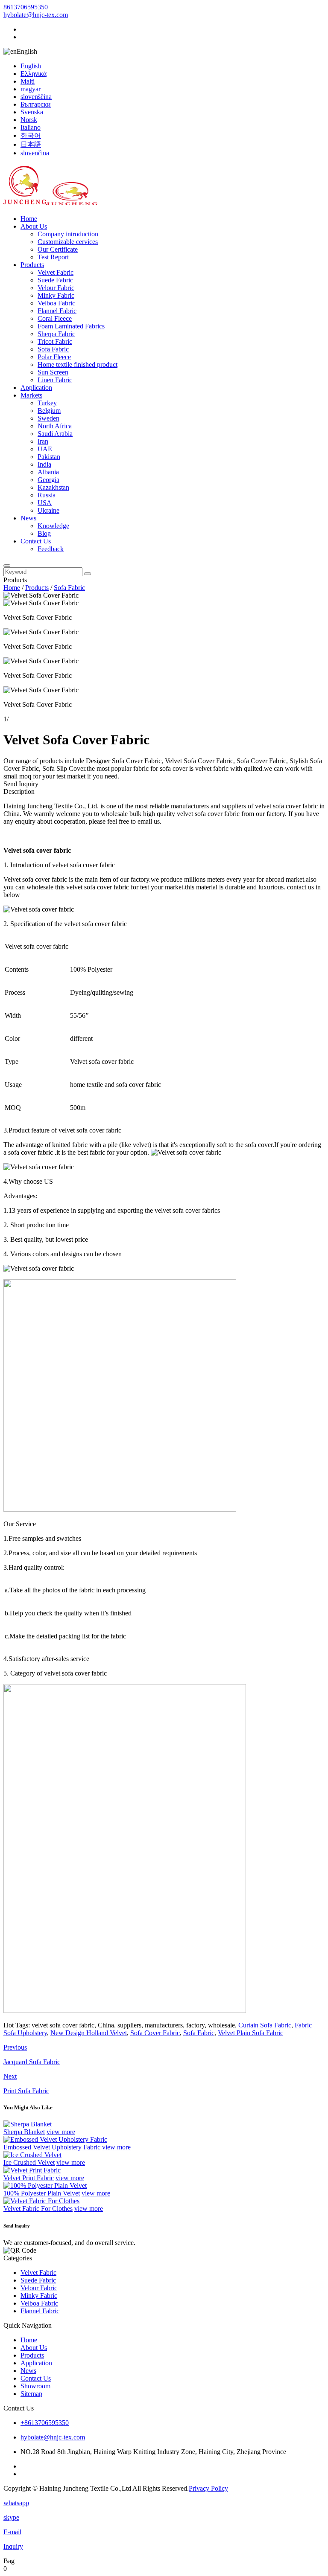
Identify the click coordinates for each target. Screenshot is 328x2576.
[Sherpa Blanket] (28, 2124)
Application (36, 388)
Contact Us (36, 541)
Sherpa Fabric (56, 334)
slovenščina (36, 97)
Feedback (51, 549)
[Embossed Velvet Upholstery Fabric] (55, 2139)
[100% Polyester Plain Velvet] (45, 2185)
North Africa (55, 426)
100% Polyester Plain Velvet (42, 2193)
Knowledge (53, 526)
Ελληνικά (34, 74)
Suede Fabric (55, 280)
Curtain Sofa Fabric (265, 2025)
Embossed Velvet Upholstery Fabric (52, 2147)
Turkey (47, 403)
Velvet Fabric (56, 272)
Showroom (35, 2386)
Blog (44, 533)
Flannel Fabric (57, 311)
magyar (31, 89)
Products (32, 265)
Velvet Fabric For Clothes (38, 2209)
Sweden (48, 418)
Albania (48, 472)
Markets (31, 395)
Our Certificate (58, 249)
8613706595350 (26, 7)
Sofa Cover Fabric (155, 2033)
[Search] (7, 566)
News (28, 518)
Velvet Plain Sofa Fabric (250, 2033)
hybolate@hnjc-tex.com (36, 15)
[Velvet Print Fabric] (32, 2170)
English (31, 66)
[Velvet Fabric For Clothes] (41, 2201)
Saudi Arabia (55, 434)
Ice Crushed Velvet (29, 2162)
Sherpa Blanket (24, 2132)
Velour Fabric (56, 288)
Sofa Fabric (53, 349)
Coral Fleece (55, 318)
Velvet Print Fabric (29, 2178)
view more (61, 2132)
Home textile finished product (78, 364)
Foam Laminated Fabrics (71, 326)
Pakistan (49, 457)
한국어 (31, 135)
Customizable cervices (68, 242)
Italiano (31, 127)
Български (36, 104)
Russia (47, 495)
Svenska (32, 112)
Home (29, 219)
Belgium (49, 411)
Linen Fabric (55, 380)
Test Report (53, 257)
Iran (43, 441)
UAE (45, 449)
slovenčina (35, 153)
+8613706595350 (45, 2423)
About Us (34, 226)
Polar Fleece (54, 357)
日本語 (31, 144)
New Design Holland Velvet (89, 2033)
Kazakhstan (53, 487)
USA (45, 503)
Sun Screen (53, 372)
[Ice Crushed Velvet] (32, 2155)
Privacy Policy (208, 2488)
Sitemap (31, 2394)
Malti (28, 81)
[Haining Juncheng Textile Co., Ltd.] (50, 204)
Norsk (29, 120)
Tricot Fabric (55, 341)
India (44, 464)
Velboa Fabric (56, 303)
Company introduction (68, 234)
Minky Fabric (56, 295)
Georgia (48, 480)
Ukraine (48, 510)
